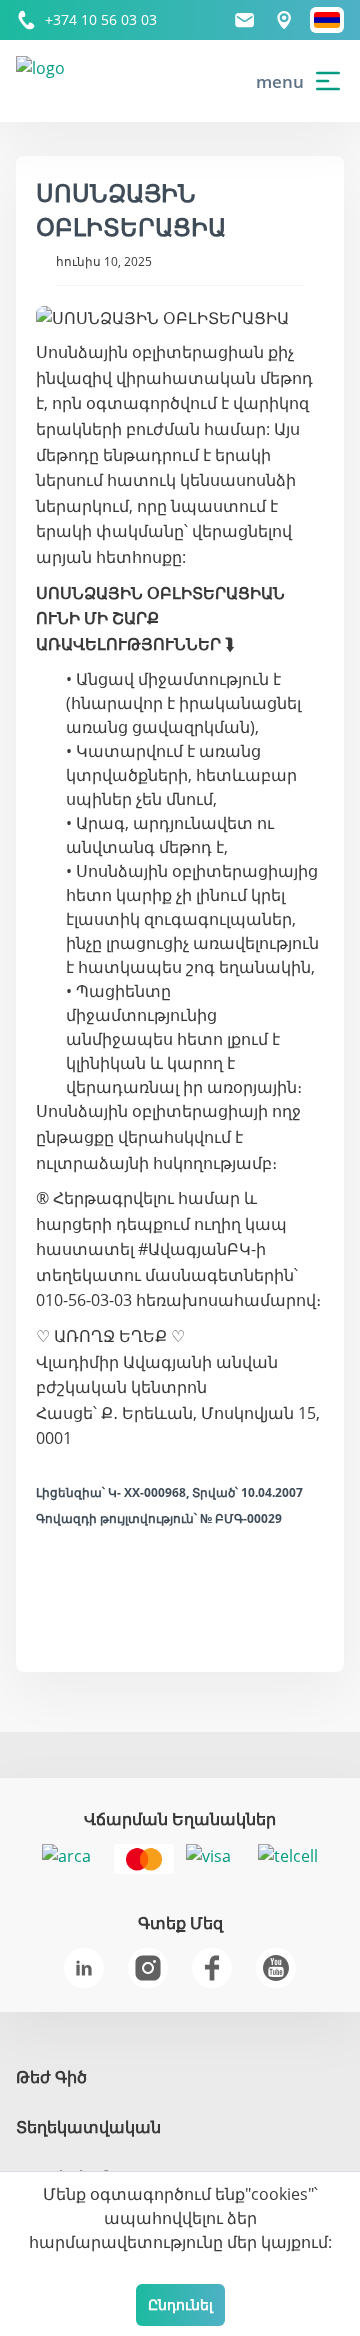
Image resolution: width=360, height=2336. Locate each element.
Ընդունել (180, 2304)
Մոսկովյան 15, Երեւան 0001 (284, 20)
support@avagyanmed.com (245, 20)
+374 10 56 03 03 (101, 19)
